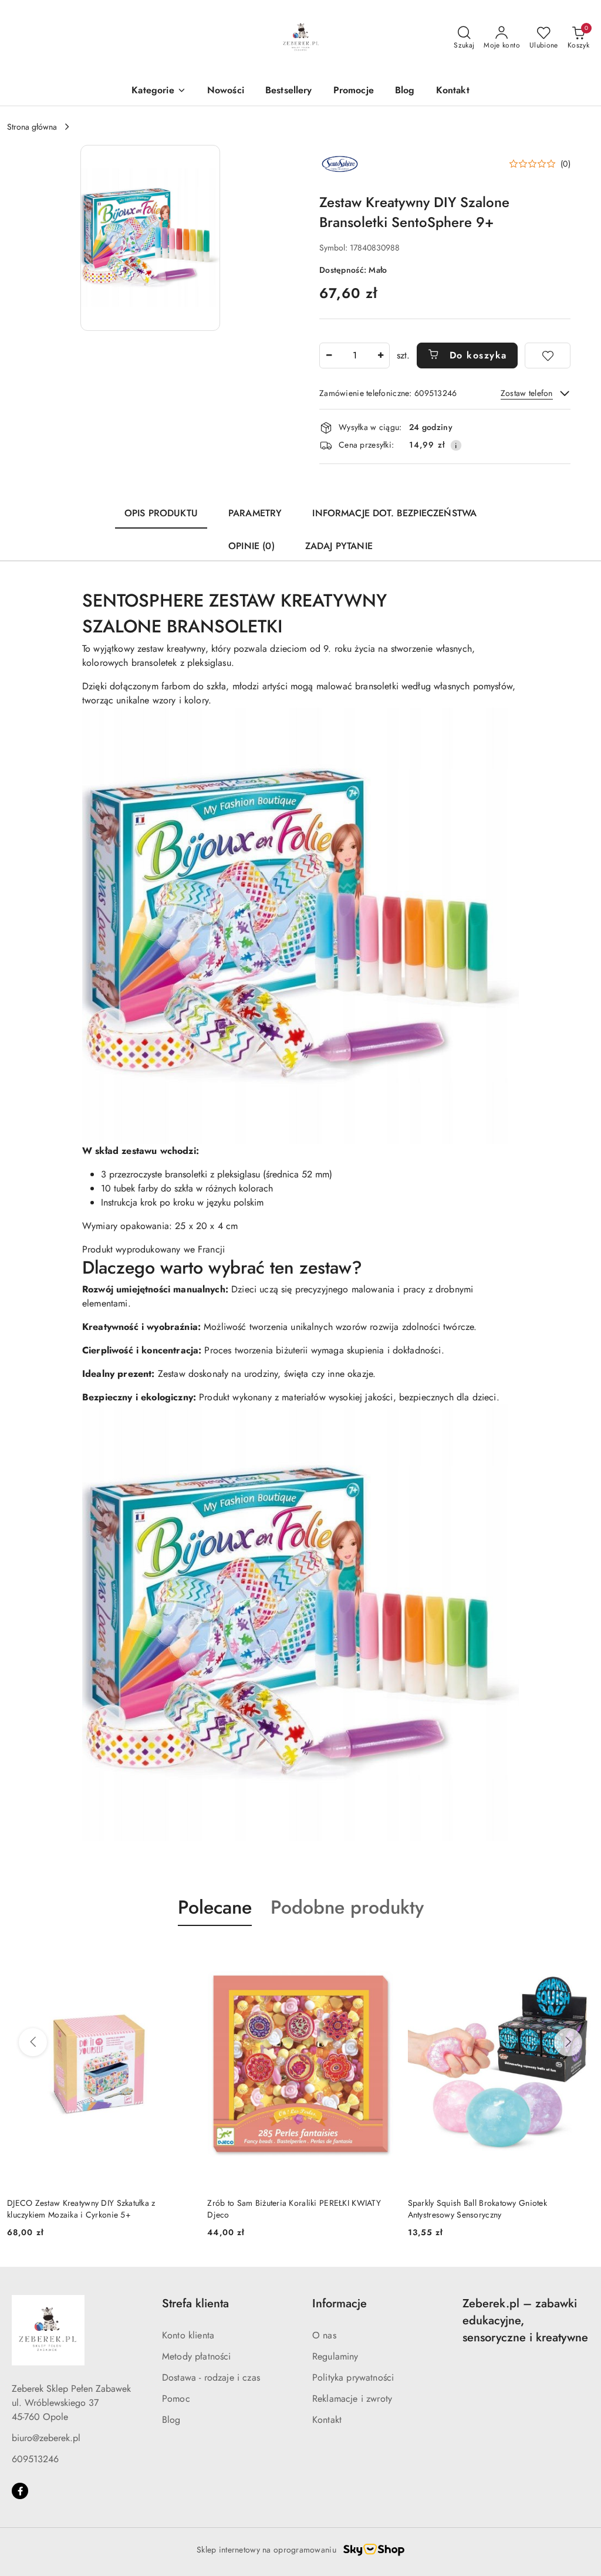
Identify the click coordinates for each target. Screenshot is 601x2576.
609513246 (35, 2459)
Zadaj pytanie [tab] (339, 546)
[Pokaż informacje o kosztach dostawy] (456, 445)
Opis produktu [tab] (161, 513)
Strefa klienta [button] (195, 2303)
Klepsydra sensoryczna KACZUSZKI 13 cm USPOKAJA (484, 2209)
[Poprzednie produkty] (33, 2042)
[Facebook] (20, 2491)
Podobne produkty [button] (347, 1907)
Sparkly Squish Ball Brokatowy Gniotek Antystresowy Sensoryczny (277, 2209)
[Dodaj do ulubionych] (548, 356)
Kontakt (327, 2420)
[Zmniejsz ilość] (329, 356)
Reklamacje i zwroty (352, 2399)
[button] (158, 91)
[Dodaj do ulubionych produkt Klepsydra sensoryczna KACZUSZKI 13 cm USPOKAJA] (580, 1954)
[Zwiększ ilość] (380, 356)
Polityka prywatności (353, 2377)
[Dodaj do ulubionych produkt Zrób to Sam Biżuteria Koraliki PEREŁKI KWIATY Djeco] (180, 1954)
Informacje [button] (340, 2303)
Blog (171, 2420)
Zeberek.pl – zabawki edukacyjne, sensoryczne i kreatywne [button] (525, 2321)
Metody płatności (197, 2356)
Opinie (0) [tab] (251, 546)
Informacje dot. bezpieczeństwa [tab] (394, 513)
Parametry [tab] (255, 513)
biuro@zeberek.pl (46, 2438)
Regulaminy (335, 2356)
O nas (324, 2335)
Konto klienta (188, 2335)
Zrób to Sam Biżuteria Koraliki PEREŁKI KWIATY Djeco (94, 2209)
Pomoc (176, 2399)
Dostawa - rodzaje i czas (211, 2377)
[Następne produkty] (568, 2042)
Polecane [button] (215, 1907)
